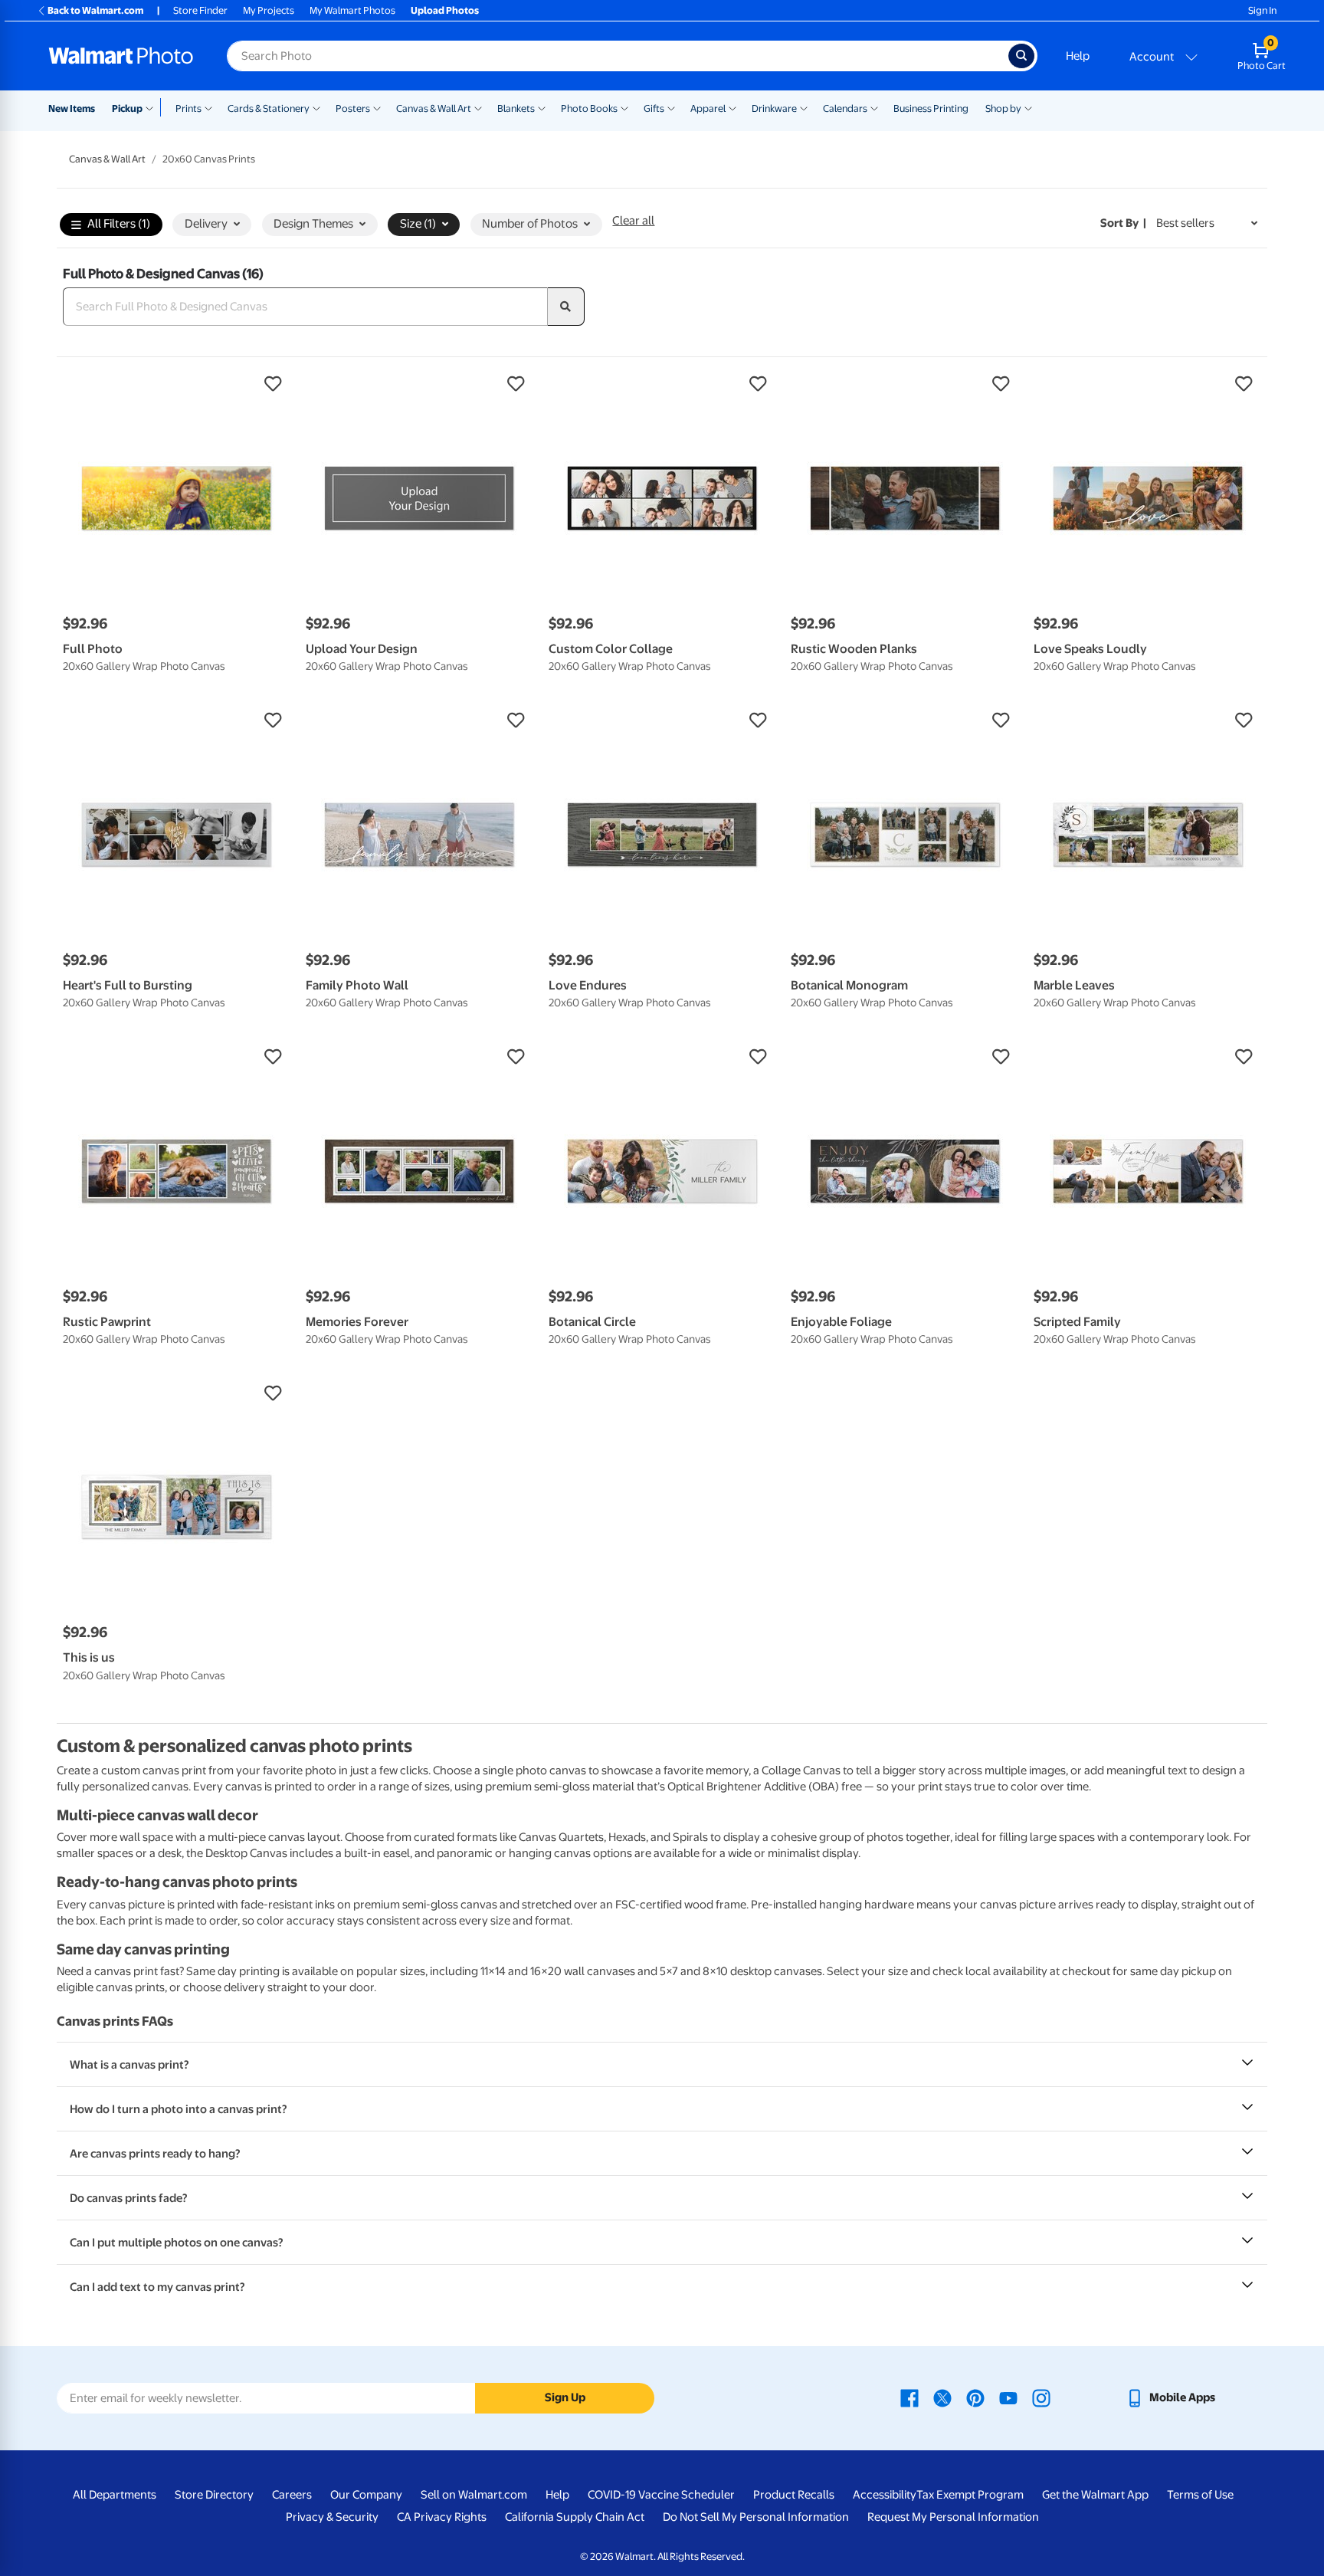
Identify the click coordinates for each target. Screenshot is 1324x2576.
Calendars (845, 108)
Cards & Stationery (269, 108)
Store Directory (214, 2495)
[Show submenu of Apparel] (732, 107)
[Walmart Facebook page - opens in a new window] (909, 2397)
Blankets (516, 108)
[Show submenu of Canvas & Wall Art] (478, 107)
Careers (292, 2495)
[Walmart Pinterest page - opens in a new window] (975, 2397)
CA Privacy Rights (442, 2517)
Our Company (366, 2495)
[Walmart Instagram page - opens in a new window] (1041, 2397)
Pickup (127, 108)
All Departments (115, 2495)
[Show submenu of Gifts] (671, 107)
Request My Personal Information (953, 2517)
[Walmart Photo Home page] (121, 56)
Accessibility (885, 2495)
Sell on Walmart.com (474, 2495)
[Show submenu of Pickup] (153, 107)
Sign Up (565, 2397)
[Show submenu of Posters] (377, 107)
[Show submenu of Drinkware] (804, 107)
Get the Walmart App (1095, 2495)
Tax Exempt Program (970, 2495)
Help (1078, 56)
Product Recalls (794, 2495)
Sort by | (1123, 223)
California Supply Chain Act (575, 2517)
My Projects (269, 10)
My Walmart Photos (352, 10)
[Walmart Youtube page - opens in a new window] (1008, 2397)
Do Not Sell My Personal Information (756, 2517)
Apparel (708, 108)
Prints (188, 108)
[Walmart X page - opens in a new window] (942, 2397)
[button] (177, 384)
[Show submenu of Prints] (208, 107)
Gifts (654, 108)
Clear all (633, 221)
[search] (566, 307)
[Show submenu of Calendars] (874, 107)
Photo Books (589, 108)
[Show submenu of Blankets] (542, 107)
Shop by (1003, 108)
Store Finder (200, 10)
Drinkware (774, 108)
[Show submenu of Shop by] (1028, 107)
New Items (72, 108)
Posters (353, 108)
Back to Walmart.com (95, 10)
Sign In (1262, 10)
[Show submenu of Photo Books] (624, 107)
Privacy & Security (332, 2517)
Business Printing (931, 108)
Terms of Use (1200, 2495)
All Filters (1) (119, 224)
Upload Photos (445, 10)
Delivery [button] (206, 224)
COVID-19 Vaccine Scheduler (661, 2495)
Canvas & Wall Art (434, 108)
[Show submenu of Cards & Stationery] (316, 107)
